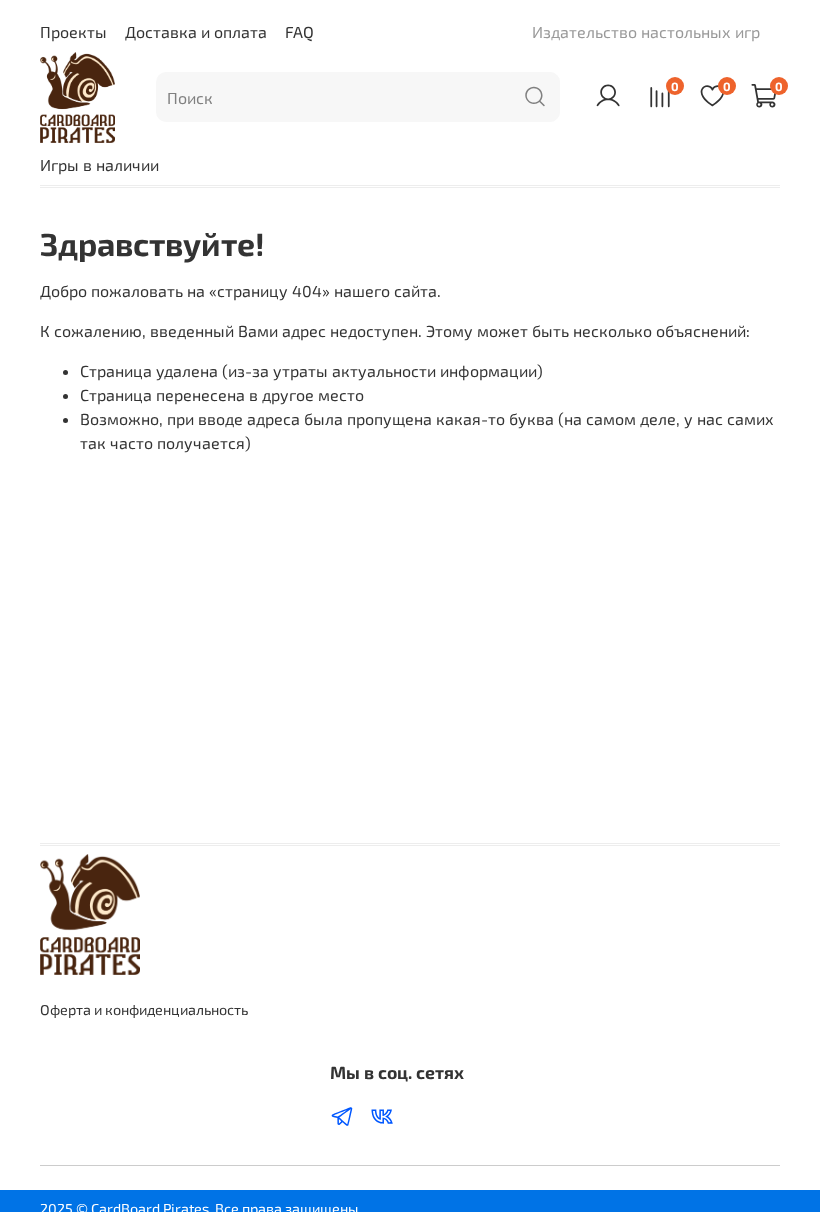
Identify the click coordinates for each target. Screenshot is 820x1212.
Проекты (73, 31)
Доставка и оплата (196, 31)
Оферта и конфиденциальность (144, 1009)
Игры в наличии (99, 164)
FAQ (299, 31)
